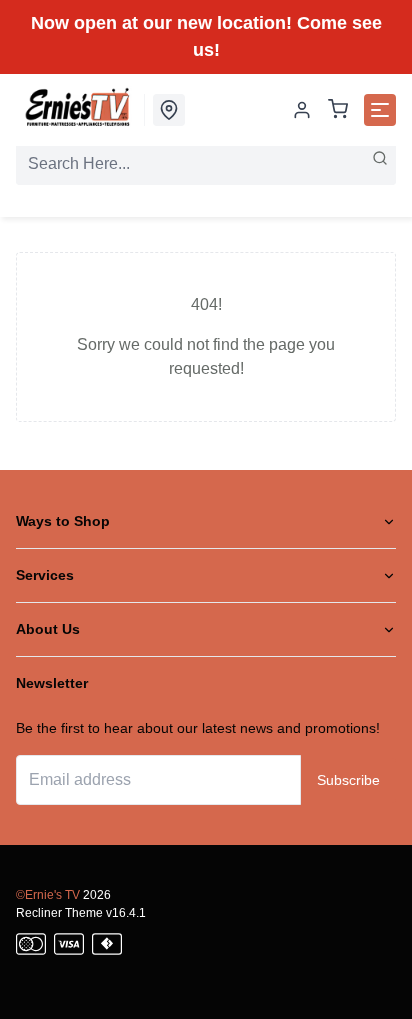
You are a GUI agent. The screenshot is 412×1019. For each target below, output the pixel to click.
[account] (302, 110)
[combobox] (206, 164)
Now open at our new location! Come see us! (206, 36)
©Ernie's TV (48, 895)
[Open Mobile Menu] (380, 110)
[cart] (338, 110)
